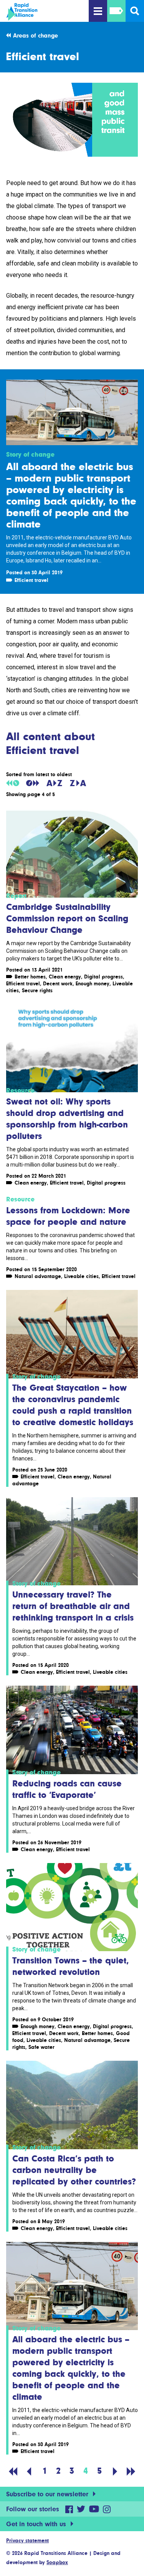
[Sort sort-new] (33, 783)
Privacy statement (27, 2540)
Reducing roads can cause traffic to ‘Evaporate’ (67, 1789)
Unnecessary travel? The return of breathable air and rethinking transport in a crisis (73, 1606)
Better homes (30, 977)
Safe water (41, 2047)
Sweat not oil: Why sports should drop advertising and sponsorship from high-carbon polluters (67, 1118)
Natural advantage (38, 1276)
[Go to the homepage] (46, 12)
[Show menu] (98, 11)
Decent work (58, 983)
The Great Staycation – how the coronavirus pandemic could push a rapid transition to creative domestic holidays (73, 1405)
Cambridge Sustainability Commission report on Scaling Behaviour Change (67, 918)
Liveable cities (81, 1276)
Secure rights (37, 990)
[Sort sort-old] (13, 783)
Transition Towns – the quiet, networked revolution (71, 1966)
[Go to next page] (115, 2471)
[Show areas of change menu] (116, 11)
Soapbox (57, 2562)
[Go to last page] (131, 2471)
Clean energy (65, 977)
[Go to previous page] (29, 2471)
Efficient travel (31, 580)
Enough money (93, 983)
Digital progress (103, 977)
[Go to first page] (13, 2471)
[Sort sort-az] (54, 783)
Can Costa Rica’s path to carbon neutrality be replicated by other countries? (74, 2170)
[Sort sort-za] (78, 783)
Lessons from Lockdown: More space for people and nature (68, 1216)
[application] (72, 120)
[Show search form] (135, 11)
